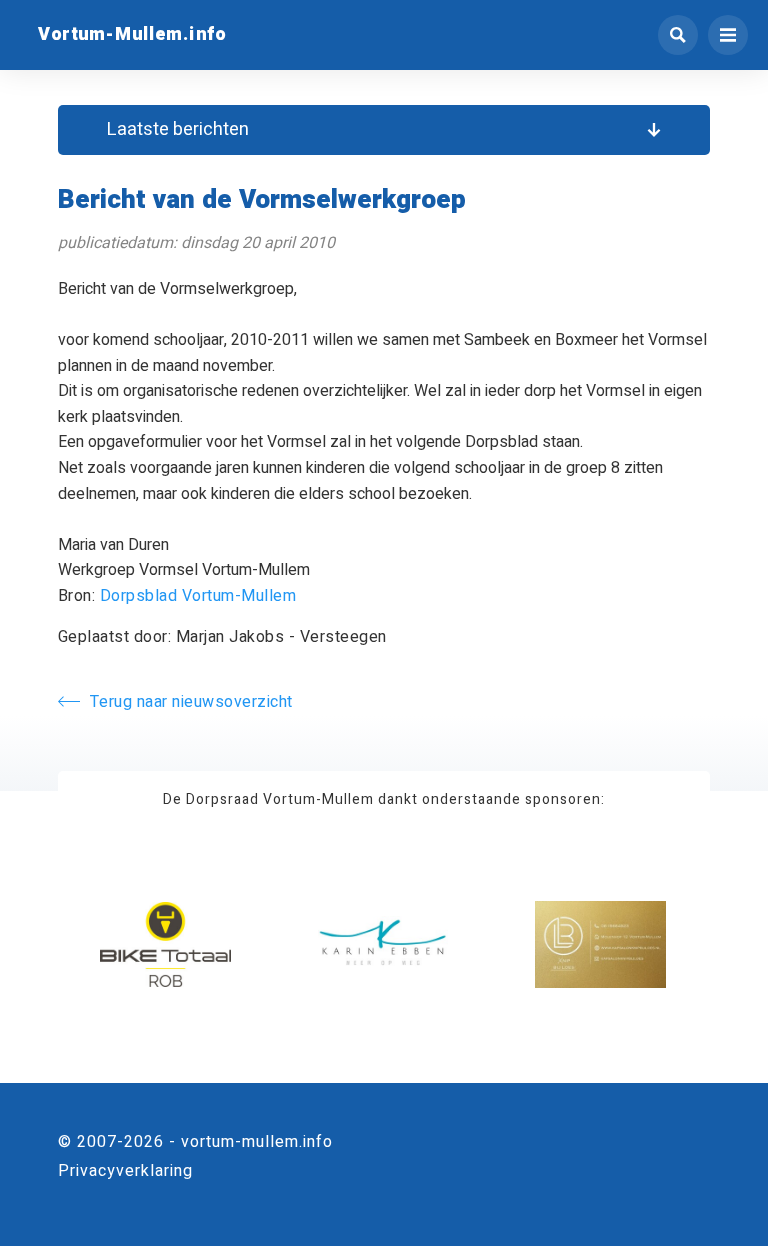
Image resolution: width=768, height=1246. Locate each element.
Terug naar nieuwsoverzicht (191, 702)
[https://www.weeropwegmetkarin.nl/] (383, 944)
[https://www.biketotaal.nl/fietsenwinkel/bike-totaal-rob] (165, 944)
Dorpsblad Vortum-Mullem (198, 596)
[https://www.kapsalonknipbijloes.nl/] (600, 944)
